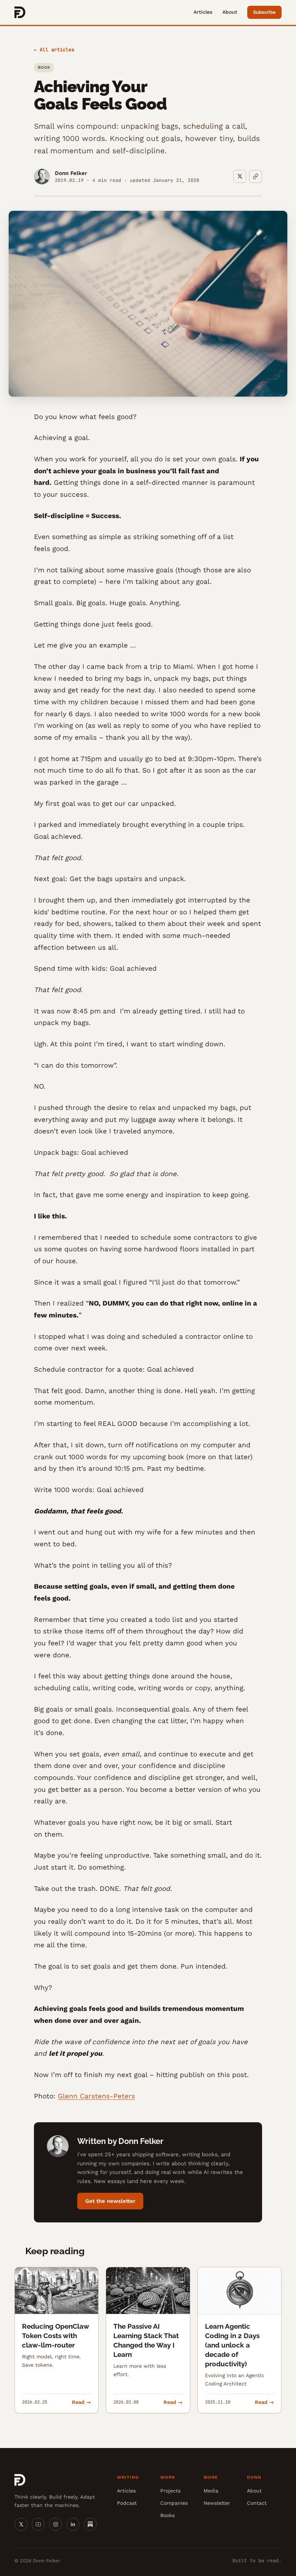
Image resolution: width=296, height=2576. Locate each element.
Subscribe (264, 12)
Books (167, 2515)
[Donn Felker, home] (20, 12)
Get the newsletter (110, 2201)
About (230, 12)
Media (211, 2491)
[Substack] (90, 2524)
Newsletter (217, 2503)
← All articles (54, 50)
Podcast (127, 2503)
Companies (174, 2503)
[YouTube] (38, 2524)
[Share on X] (240, 176)
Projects (170, 2491)
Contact (257, 2503)
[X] (21, 2524)
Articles (203, 12)
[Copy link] (256, 176)
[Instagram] (56, 2524)
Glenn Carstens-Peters (96, 2096)
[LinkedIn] (73, 2524)
